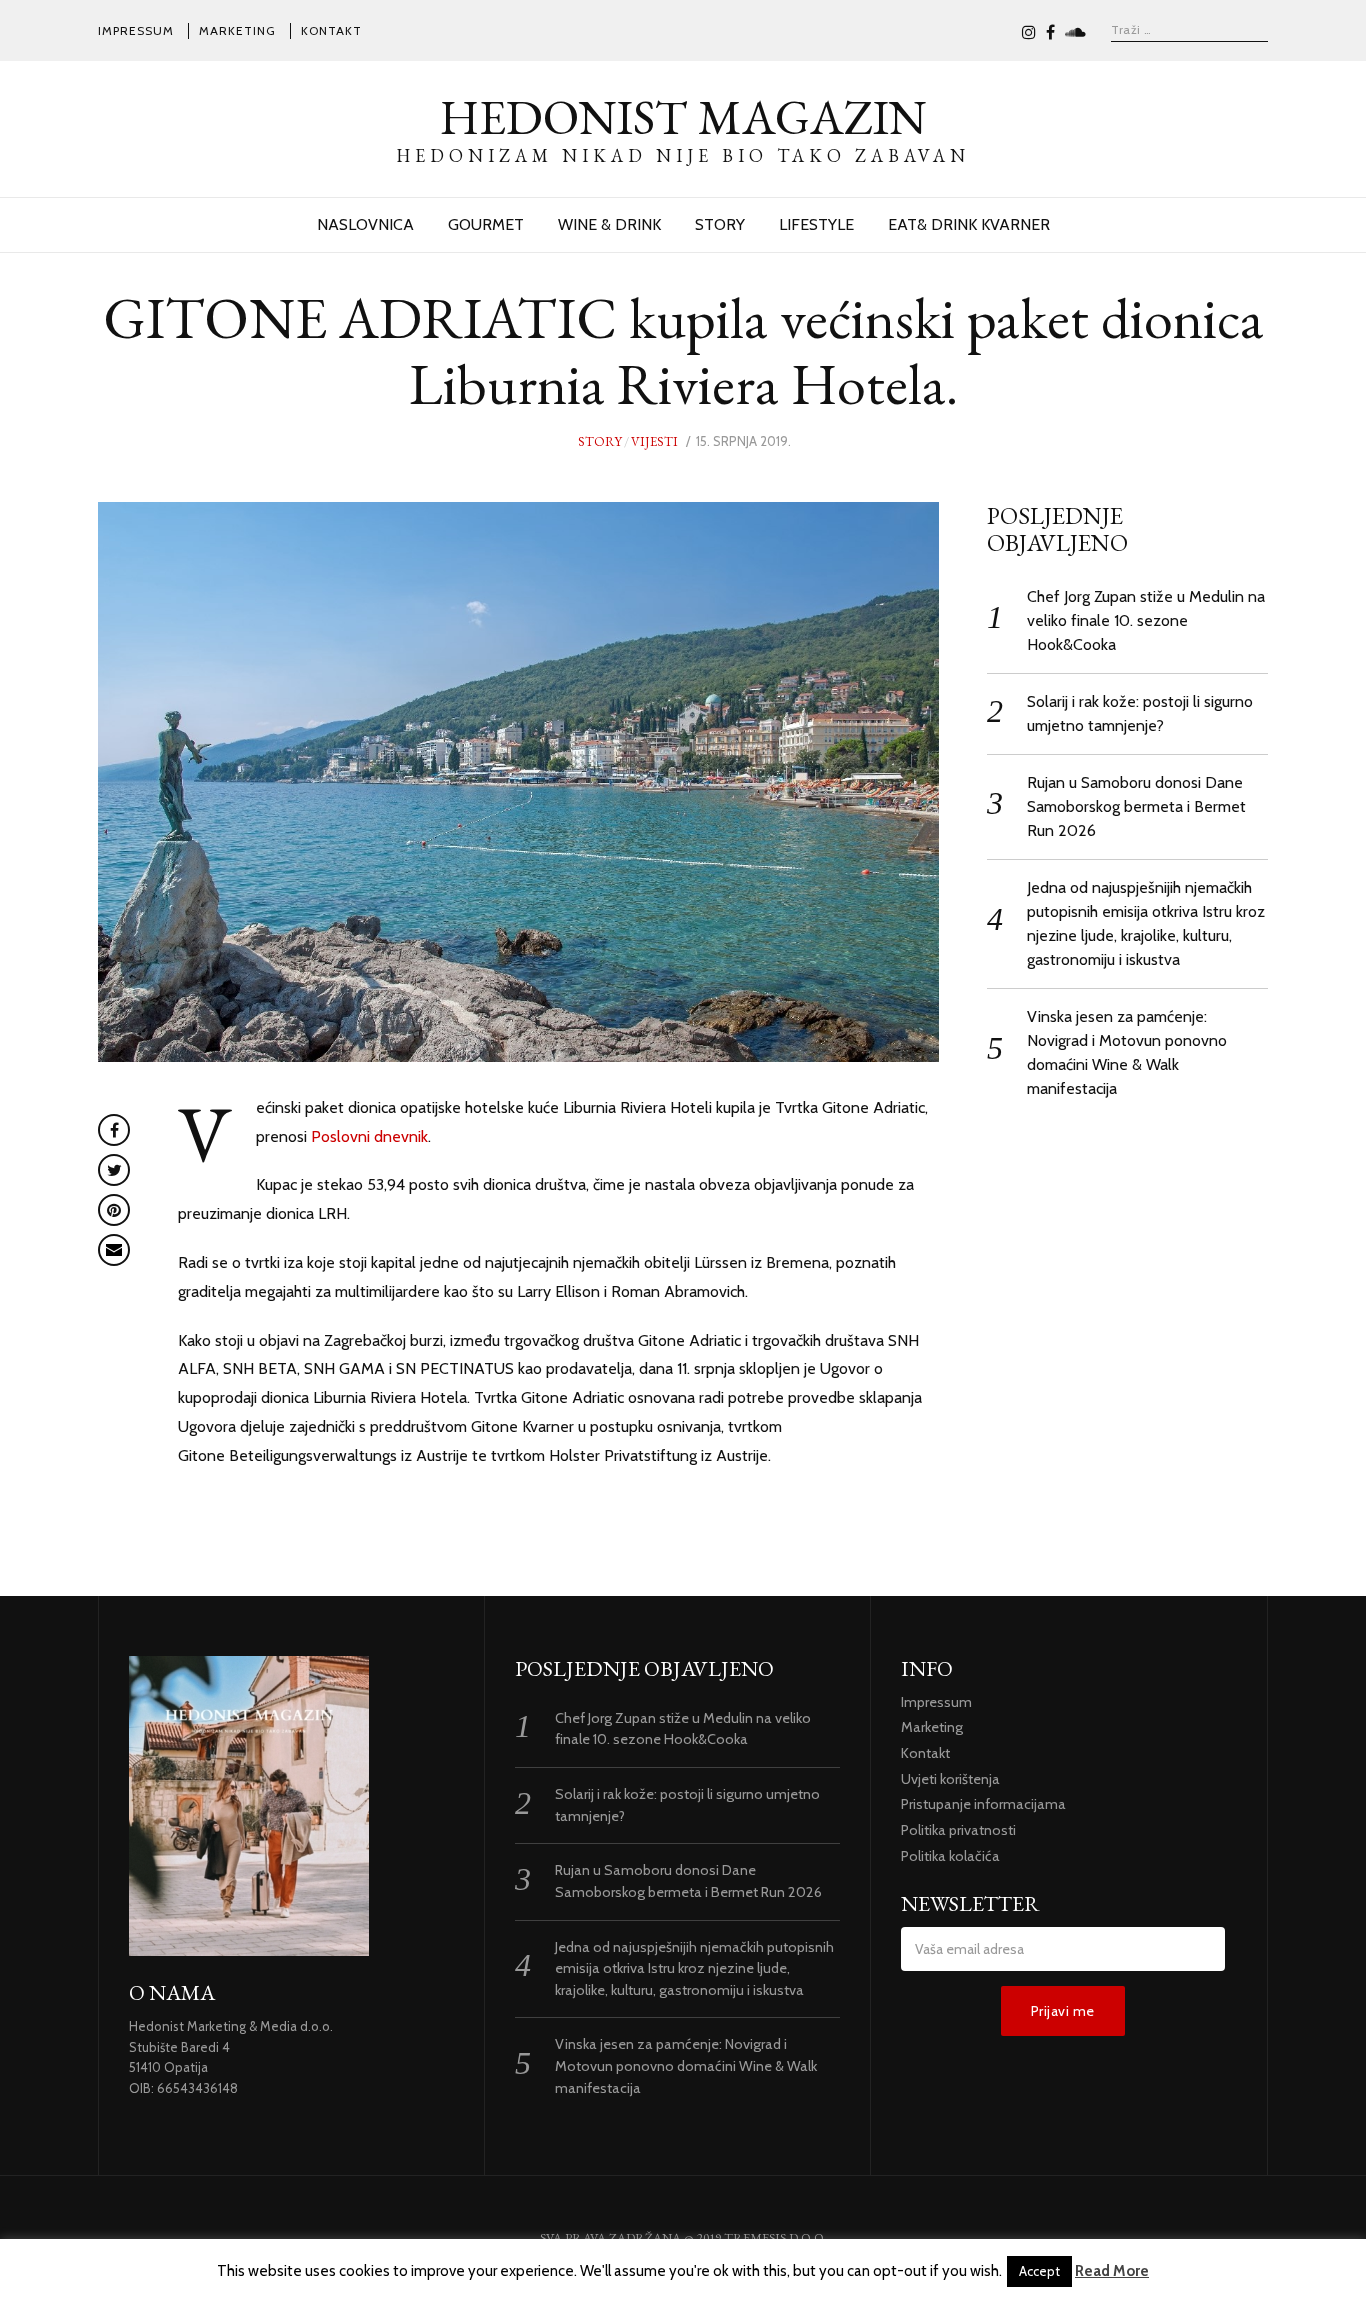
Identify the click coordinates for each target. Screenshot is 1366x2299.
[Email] (114, 1250)
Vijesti (654, 441)
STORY (720, 224)
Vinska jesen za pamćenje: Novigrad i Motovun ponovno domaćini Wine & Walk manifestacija (686, 2065)
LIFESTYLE (816, 224)
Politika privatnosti (958, 1830)
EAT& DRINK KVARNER (969, 224)
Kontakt (331, 30)
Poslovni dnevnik (369, 1136)
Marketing (237, 30)
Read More (1112, 2271)
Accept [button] (1039, 2271)
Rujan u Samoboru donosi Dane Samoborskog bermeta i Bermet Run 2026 (1136, 806)
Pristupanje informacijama (983, 1804)
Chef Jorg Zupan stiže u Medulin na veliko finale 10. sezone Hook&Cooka (1146, 620)
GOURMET (486, 224)
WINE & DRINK (609, 224)
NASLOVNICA (365, 224)
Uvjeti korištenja (950, 1779)
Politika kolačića (950, 1856)
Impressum (136, 30)
